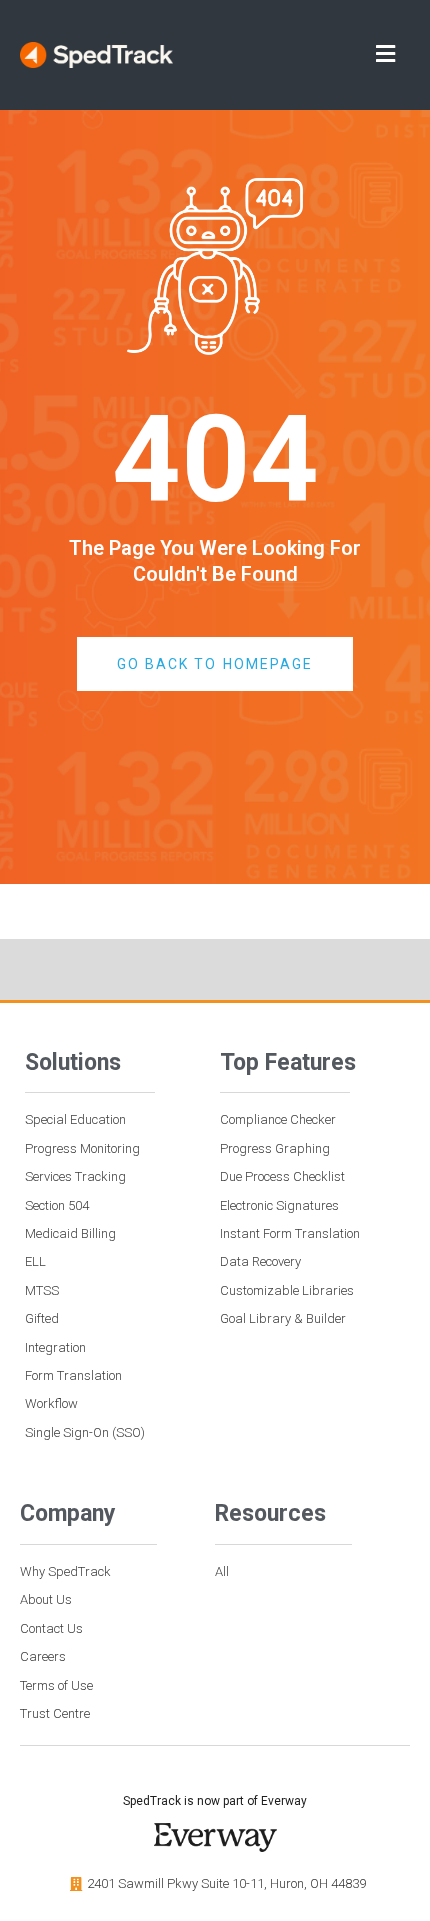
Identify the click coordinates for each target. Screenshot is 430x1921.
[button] (306, 55)
